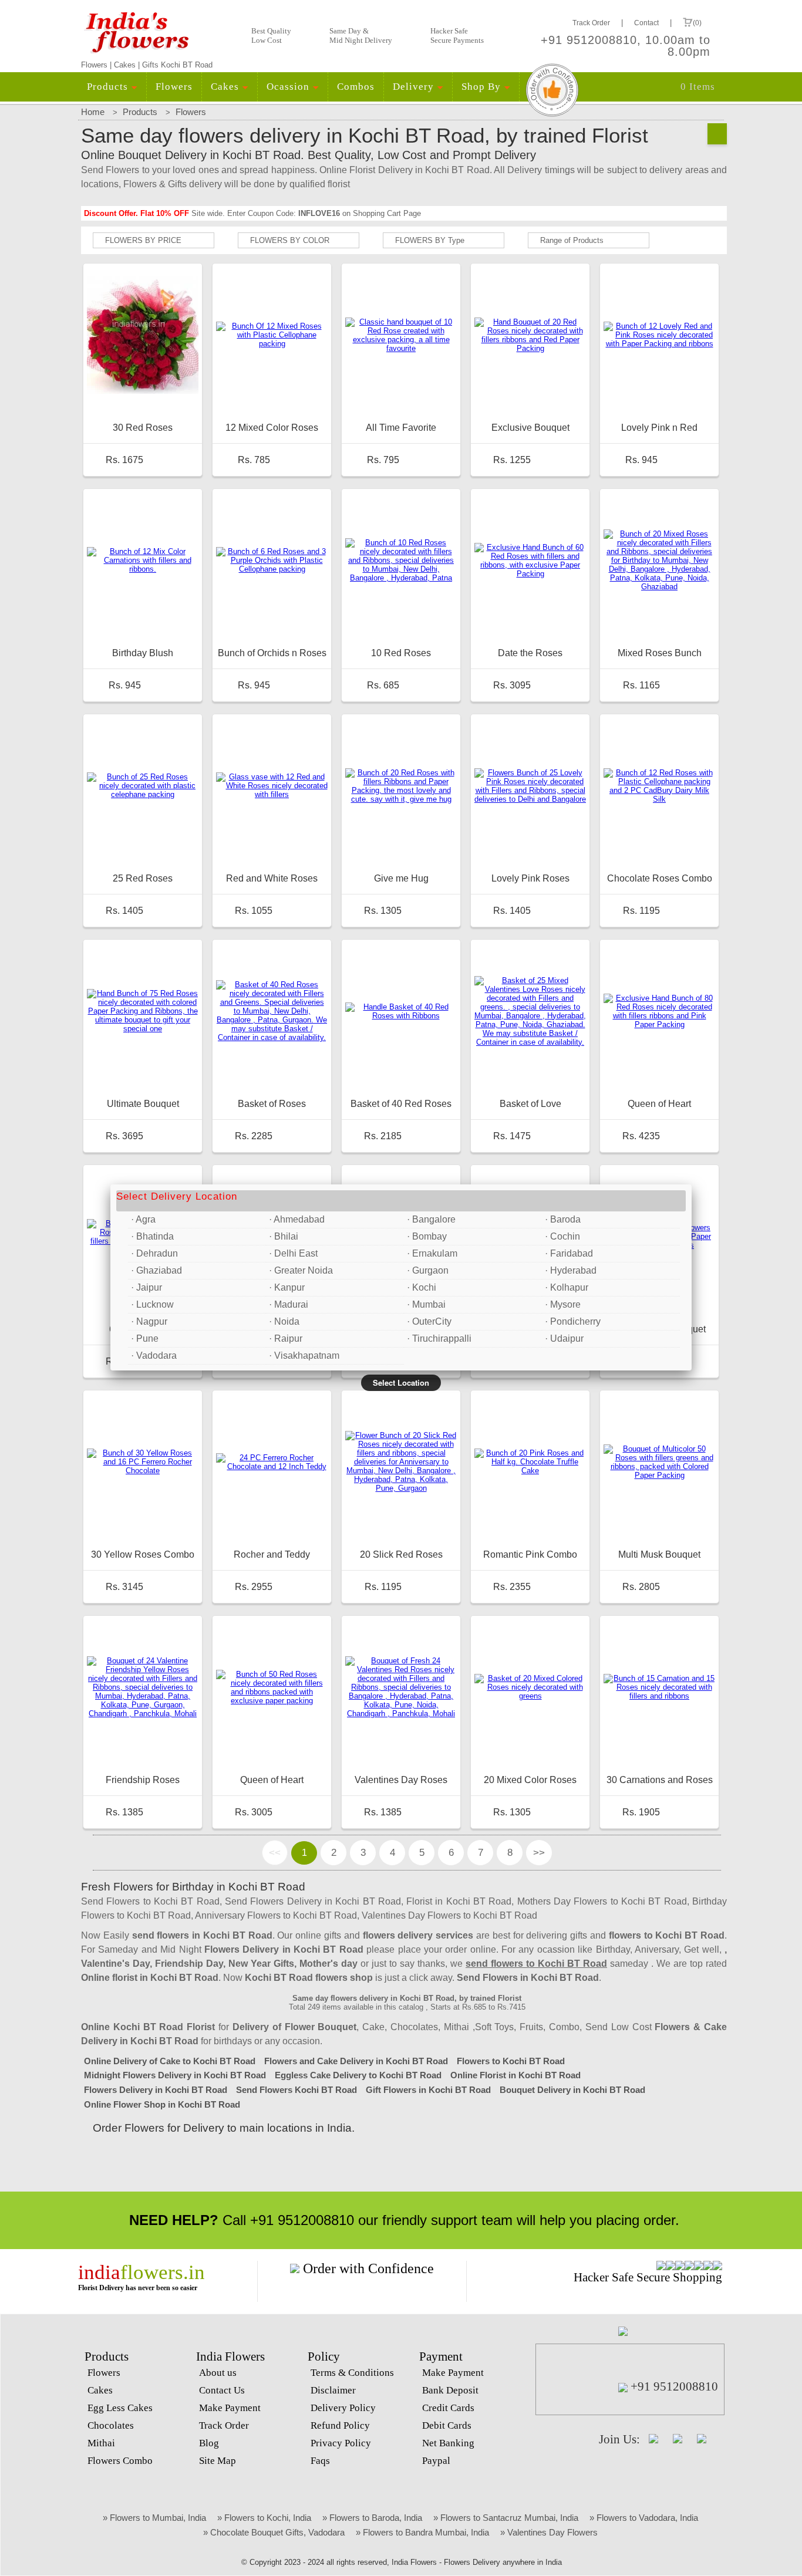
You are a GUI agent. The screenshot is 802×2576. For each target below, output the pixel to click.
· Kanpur (287, 1287)
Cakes (226, 87)
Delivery (415, 87)
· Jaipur (146, 1287)
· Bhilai (284, 1236)
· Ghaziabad (156, 1270)
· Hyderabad (571, 1270)
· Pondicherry (573, 1321)
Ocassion (289, 87)
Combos (356, 87)
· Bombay (427, 1236)
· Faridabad (569, 1253)
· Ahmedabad (297, 1219)
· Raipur (286, 1338)
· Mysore (563, 1304)
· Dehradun (154, 1253)
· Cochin (562, 1236)
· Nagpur (149, 1321)
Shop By (483, 87)
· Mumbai (426, 1304)
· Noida (284, 1321)
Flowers (174, 87)
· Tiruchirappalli (439, 1338)
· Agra (143, 1219)
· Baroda (563, 1219)
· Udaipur (564, 1338)
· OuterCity (429, 1321)
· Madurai (289, 1304)
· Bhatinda (152, 1236)
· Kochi (422, 1287)
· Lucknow (152, 1304)
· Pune (145, 1338)
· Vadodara (154, 1355)
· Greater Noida (301, 1270)
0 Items (698, 87)
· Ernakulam (432, 1253)
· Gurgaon (428, 1270)
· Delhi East (293, 1253)
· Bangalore (431, 1219)
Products (109, 87)
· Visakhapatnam (304, 1355)
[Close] (692, 1184)
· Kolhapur (567, 1287)
